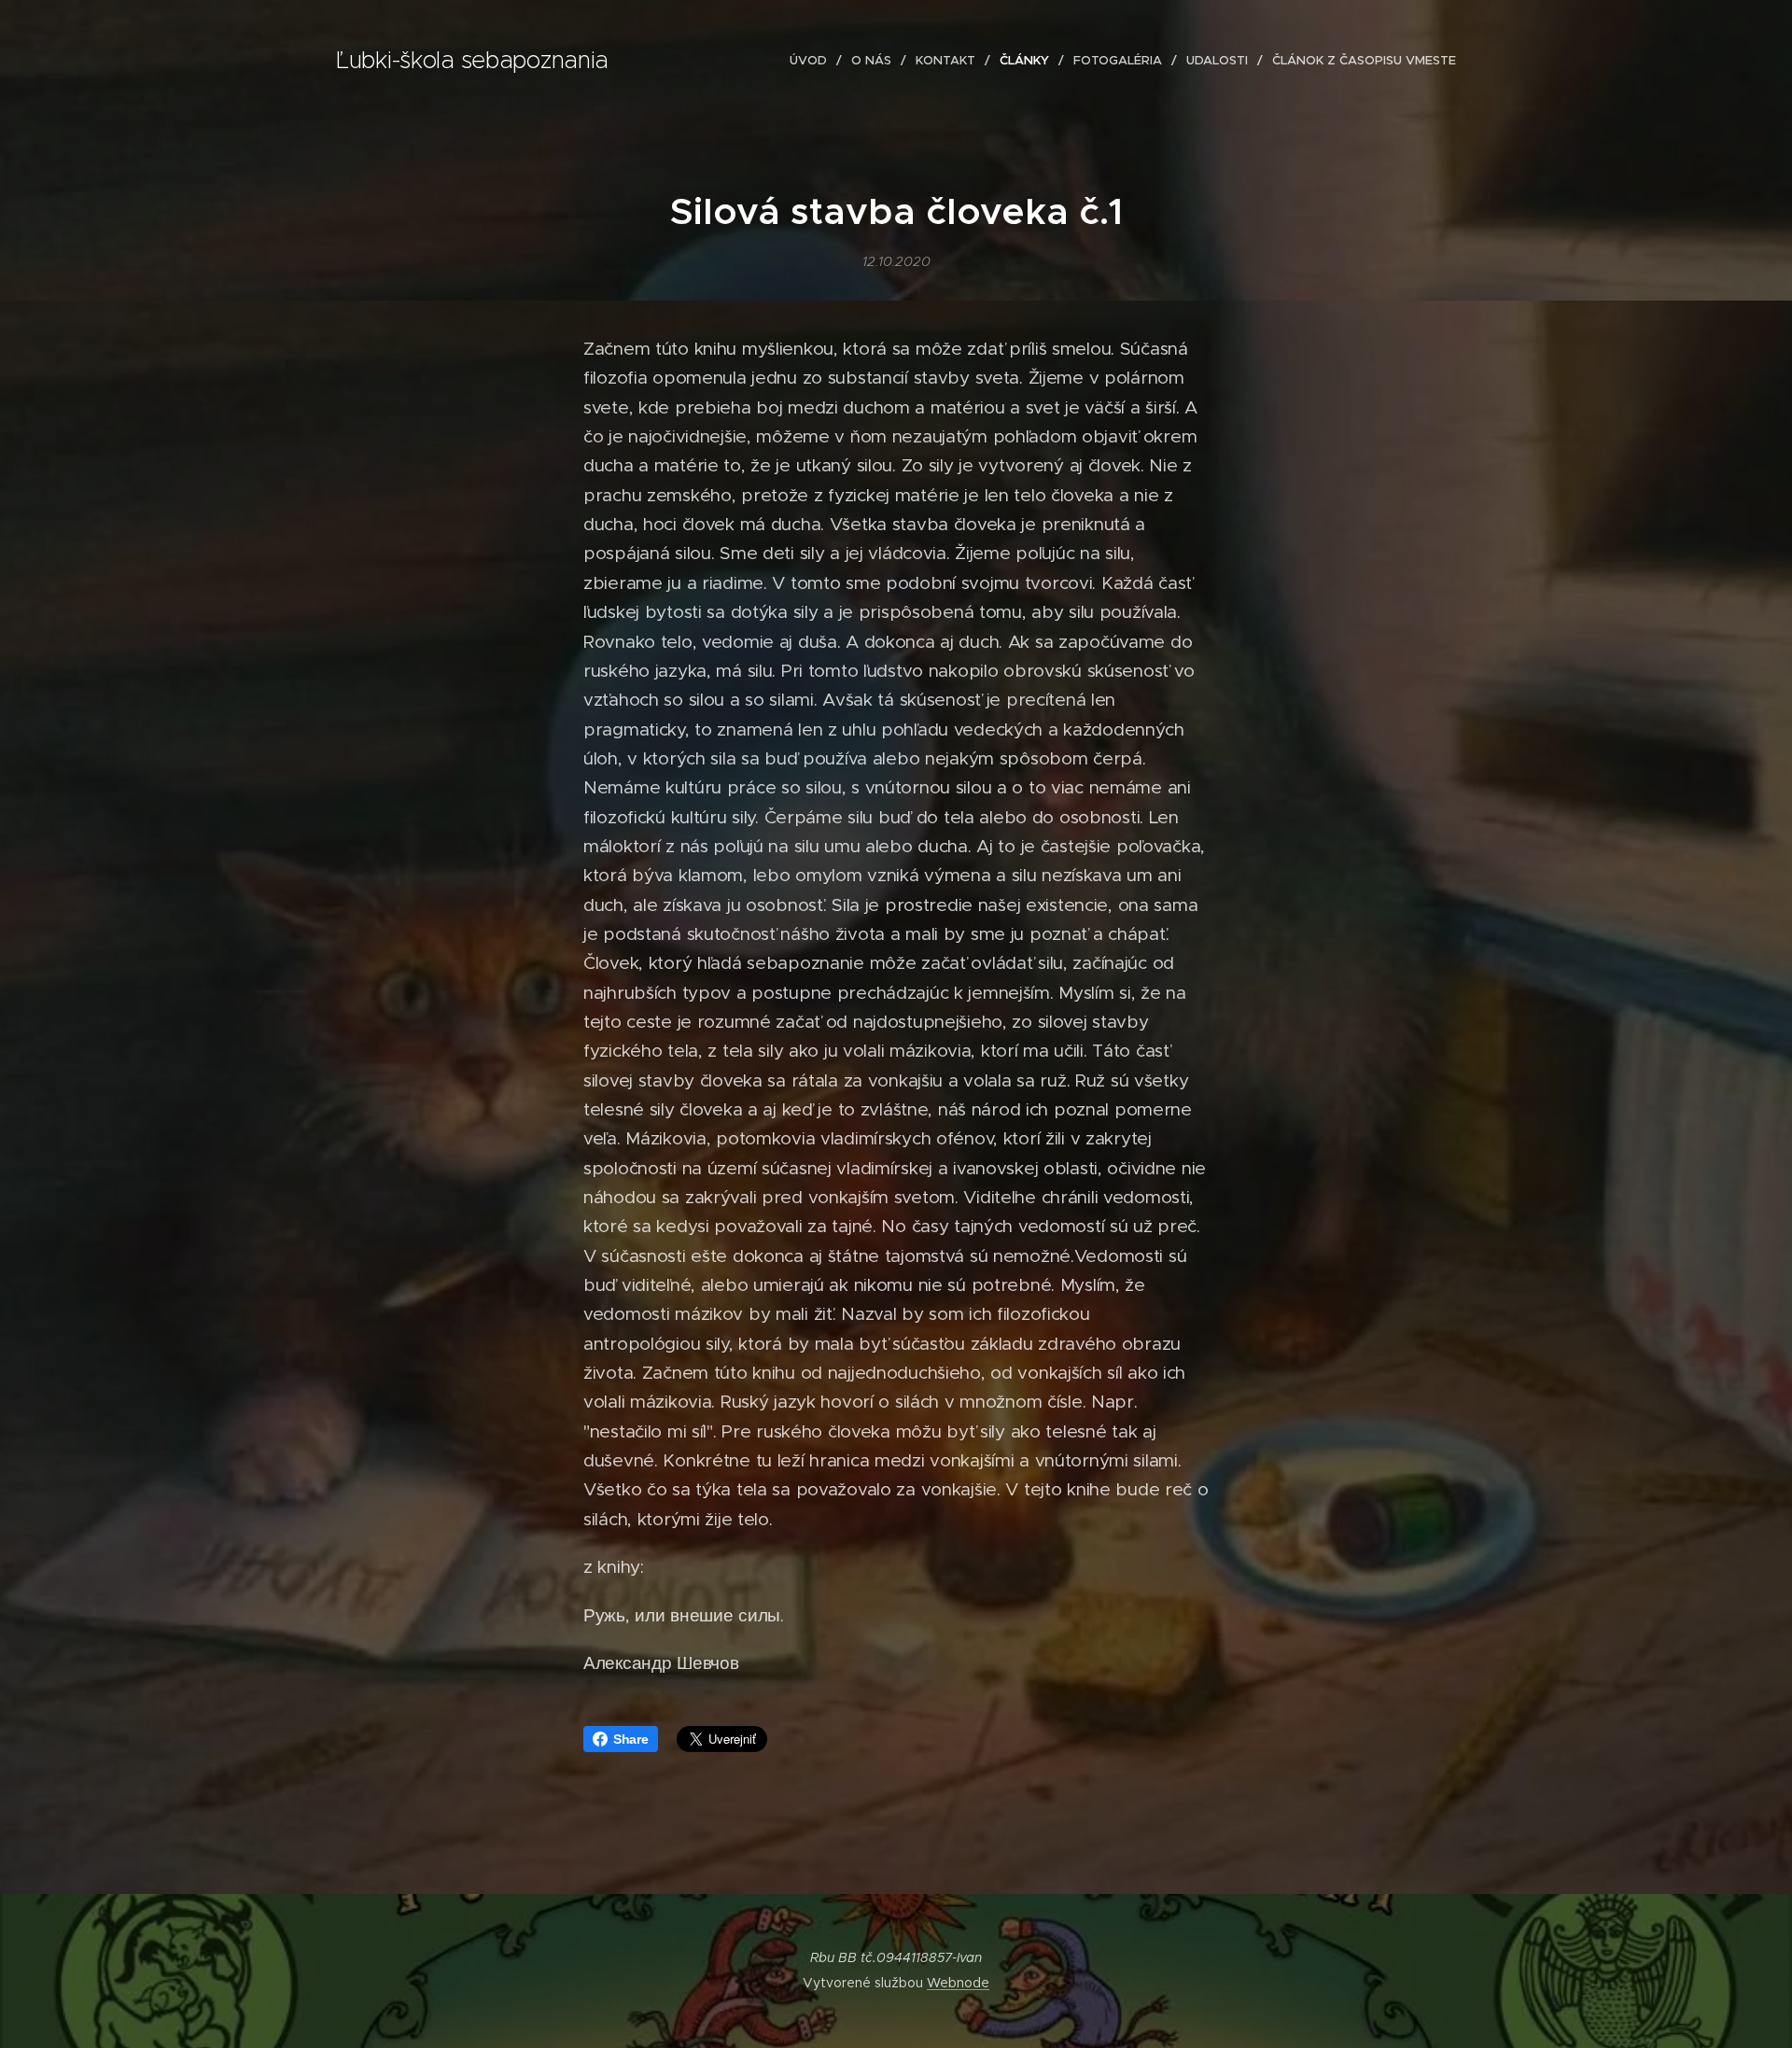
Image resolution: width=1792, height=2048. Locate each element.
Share (631, 1739)
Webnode (958, 1983)
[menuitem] (813, 61)
